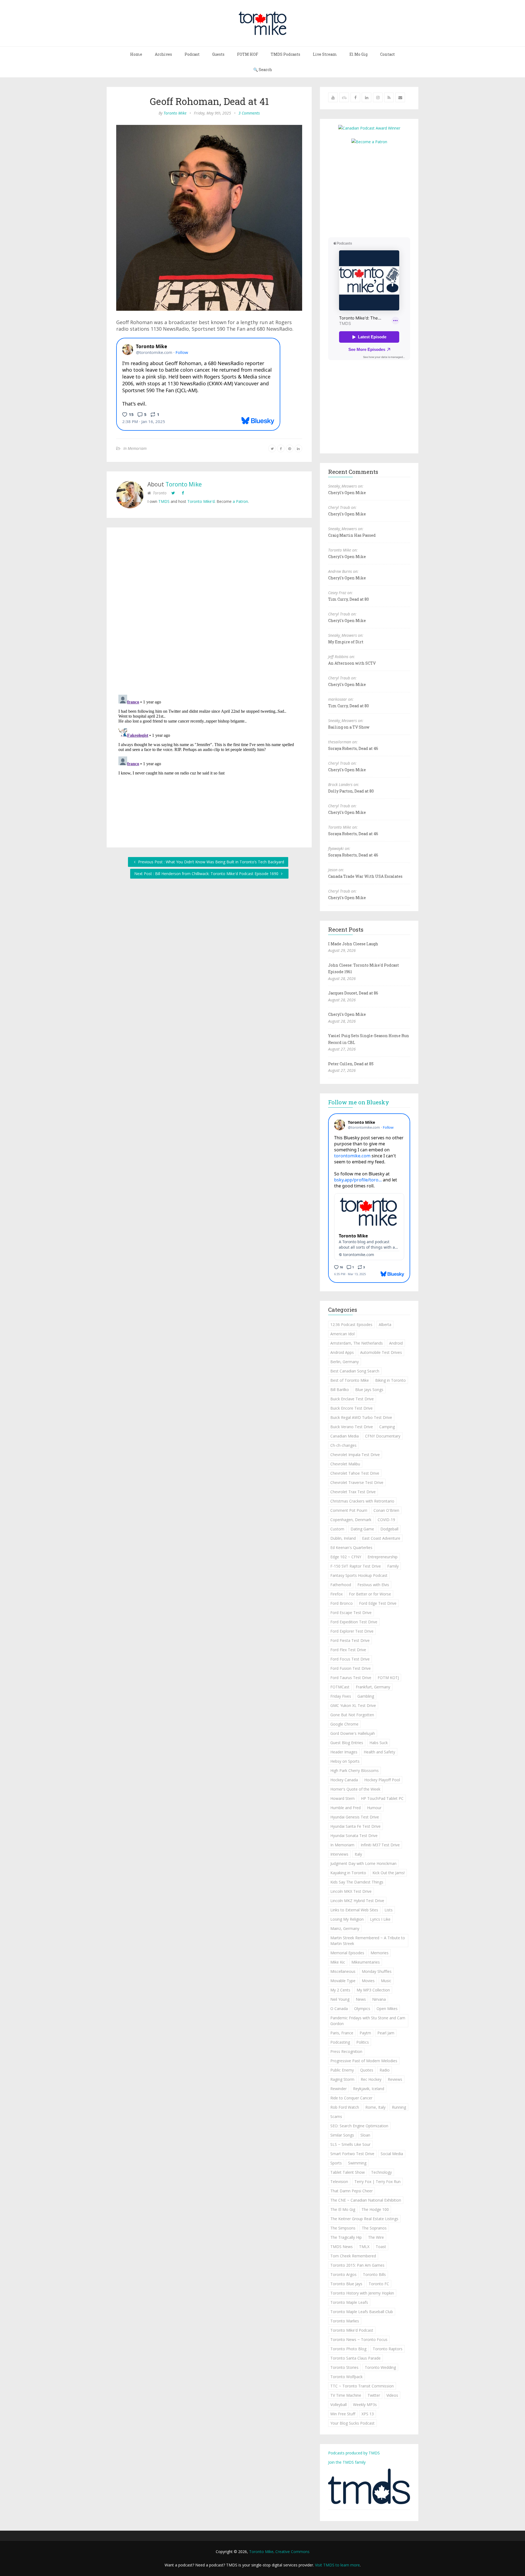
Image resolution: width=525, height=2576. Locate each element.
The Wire (376, 2237)
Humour (374, 1808)
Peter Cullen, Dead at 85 (351, 1064)
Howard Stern (342, 1798)
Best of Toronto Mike (350, 1380)
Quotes (367, 2070)
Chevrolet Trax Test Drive (353, 1492)
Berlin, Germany (345, 1362)
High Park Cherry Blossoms (355, 1770)
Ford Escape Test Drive (351, 1613)
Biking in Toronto (390, 1380)
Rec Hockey (371, 2079)
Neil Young (340, 1999)
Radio (385, 2070)
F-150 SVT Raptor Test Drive (356, 1566)
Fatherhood (341, 1585)
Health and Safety (379, 1752)
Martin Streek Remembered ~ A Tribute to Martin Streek (368, 1941)
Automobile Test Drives (381, 1352)
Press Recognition (346, 2051)
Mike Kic (338, 1962)
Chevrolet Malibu (345, 1464)
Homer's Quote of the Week (355, 1789)
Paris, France (342, 2033)
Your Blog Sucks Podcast (352, 2423)
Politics (363, 2042)
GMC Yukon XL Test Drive (353, 1705)
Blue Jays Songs (369, 1390)
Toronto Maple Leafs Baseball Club (362, 2312)
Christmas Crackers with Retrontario (362, 1501)
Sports (336, 2163)
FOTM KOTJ (388, 1678)
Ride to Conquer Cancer (351, 2098)
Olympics (362, 2009)
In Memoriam (135, 448)
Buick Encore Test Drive (352, 1408)
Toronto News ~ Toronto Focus (359, 2339)
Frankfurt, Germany (373, 1687)
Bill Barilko (340, 1390)
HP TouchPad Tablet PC (382, 1798)
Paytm (365, 2033)
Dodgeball (389, 1529)
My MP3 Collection (373, 1990)
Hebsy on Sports (345, 1761)
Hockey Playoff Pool (382, 1780)
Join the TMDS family (347, 2462)
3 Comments (249, 113)
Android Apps (342, 1352)
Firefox (336, 1594)
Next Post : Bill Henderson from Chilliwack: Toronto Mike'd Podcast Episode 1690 (207, 874)
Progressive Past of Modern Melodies (364, 2061)
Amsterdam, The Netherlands (357, 1343)
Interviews (339, 1854)
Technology (381, 2172)
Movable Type (343, 1981)
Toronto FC (379, 2284)
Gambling (366, 1696)
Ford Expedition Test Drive (354, 1622)
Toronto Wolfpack (346, 2377)
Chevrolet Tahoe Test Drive (355, 1473)
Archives (163, 54)
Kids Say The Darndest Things (357, 1882)
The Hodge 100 (375, 2209)
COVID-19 (386, 1520)
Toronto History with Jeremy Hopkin (362, 2293)
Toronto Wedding (380, 2367)
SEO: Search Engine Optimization (359, 2126)
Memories (380, 1953)
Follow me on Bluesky (359, 1102)
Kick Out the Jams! (389, 1873)
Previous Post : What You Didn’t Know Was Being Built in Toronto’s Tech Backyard (211, 862)
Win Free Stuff (343, 2414)
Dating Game (362, 1529)
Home (136, 54)
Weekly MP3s (365, 2405)
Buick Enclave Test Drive (352, 1399)
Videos (392, 2395)
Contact (387, 54)
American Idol (342, 1334)
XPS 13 (368, 2414)
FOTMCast (340, 1687)
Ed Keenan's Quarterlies (351, 1547)
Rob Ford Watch (345, 2107)
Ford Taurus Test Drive (351, 1678)
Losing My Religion (347, 1919)
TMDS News (342, 2247)
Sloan (365, 2135)
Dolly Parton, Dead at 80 (351, 791)
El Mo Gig (358, 54)
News (361, 1999)
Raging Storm (342, 2079)
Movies (368, 1981)
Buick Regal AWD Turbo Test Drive (361, 1417)
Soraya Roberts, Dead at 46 (353, 748)
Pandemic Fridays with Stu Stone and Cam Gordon (368, 2021)
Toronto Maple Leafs (349, 2302)
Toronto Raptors (388, 2349)
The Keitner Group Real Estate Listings (364, 2219)
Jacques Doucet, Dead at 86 (353, 993)
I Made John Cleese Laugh (353, 944)
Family (393, 1566)
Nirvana (379, 1999)
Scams (336, 2116)
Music (386, 1981)
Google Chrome (344, 1724)
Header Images (344, 1752)
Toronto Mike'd (201, 501)
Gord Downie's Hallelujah (353, 1733)
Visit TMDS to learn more (337, 2565)
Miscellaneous (343, 1971)
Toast (381, 2247)
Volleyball (339, 2405)
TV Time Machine (346, 2395)
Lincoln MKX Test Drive (351, 1891)
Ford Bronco (342, 1603)
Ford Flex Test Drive (348, 1650)
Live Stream (325, 54)
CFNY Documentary (383, 1436)
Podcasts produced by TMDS (354, 2453)
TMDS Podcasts (285, 54)
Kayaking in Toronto (348, 1873)
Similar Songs (342, 2135)
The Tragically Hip (346, 2237)
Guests (218, 54)
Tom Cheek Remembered (353, 2256)
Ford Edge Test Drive (378, 1603)
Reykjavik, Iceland (369, 2089)
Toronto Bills (374, 2274)
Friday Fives (341, 1696)
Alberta (385, 1324)
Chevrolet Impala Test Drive (355, 1455)
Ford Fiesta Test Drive (350, 1640)
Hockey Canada (344, 1780)
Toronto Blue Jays (346, 2284)
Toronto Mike (175, 113)
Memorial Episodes (347, 1953)
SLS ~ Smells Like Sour (350, 2144)
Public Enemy (342, 2070)
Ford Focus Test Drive (350, 1659)
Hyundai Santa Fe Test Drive (355, 1826)
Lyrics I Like (380, 1919)
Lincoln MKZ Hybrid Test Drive (357, 1901)
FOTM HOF (248, 54)
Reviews (395, 2079)
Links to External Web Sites (354, 1910)
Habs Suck (379, 1743)
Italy (358, 1854)
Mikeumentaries (366, 1962)
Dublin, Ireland (343, 1538)
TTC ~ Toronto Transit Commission (362, 2386)
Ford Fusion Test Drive (351, 1668)
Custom (337, 1529)
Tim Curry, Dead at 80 (348, 599)
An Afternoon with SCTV (352, 663)
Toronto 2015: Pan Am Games (357, 2265)
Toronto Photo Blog (348, 2349)
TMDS (164, 501)
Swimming (357, 2163)
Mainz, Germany (345, 1928)
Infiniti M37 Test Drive (380, 1845)
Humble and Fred (345, 1808)
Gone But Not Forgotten (352, 1715)
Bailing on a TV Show (349, 727)
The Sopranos (374, 2228)
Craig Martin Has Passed (352, 535)
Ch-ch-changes (343, 1445)
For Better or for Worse (370, 1594)
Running (399, 2107)
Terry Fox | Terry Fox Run (377, 2182)
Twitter (374, 2395)
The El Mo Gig (343, 2209)
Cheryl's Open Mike (347, 493)
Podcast (192, 54)
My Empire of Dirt (346, 642)
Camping (387, 1427)
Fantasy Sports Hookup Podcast (359, 1575)
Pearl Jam (386, 2033)
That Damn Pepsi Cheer (352, 2191)
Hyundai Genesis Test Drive (355, 1817)
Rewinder (339, 2089)
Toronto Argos (343, 2274)
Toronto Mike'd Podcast (352, 2330)
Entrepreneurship (383, 1557)
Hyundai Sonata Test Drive (354, 1836)
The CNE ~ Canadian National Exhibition (366, 2200)
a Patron (240, 501)
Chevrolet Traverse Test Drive (357, 1482)
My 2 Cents (340, 1990)
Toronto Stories (344, 2367)
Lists (389, 1910)
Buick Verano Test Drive (352, 1427)
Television (339, 2182)
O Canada (339, 2009)
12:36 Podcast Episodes (351, 1324)
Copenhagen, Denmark (351, 1520)
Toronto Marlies (345, 2321)
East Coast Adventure (381, 1538)
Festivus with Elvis (373, 1585)
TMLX (364, 2247)
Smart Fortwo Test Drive (352, 2154)
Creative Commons (292, 2552)
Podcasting (340, 2042)
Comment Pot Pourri (349, 1510)
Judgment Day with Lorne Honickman (363, 1863)
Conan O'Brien (386, 1510)
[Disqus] (209, 612)
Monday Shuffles (377, 1971)
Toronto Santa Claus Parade (355, 2358)
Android (396, 1343)
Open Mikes (387, 2009)
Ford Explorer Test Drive (352, 1631)
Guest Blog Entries (347, 1743)
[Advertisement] (374, 190)
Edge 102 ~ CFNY (346, 1557)
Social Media (392, 2154)
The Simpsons (343, 2228)
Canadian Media (345, 1436)
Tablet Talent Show (348, 2172)
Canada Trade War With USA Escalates (365, 876)
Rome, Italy (375, 2107)
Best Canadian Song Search (355, 1371)
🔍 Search (263, 70)
